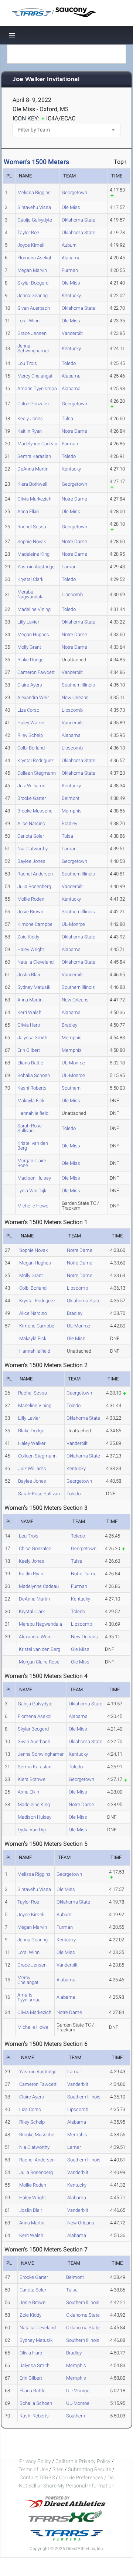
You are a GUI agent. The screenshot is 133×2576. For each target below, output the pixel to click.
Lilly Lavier (28, 622)
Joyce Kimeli (31, 245)
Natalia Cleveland (35, 962)
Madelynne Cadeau (37, 444)
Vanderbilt (72, 333)
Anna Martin (30, 1000)
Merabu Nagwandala (30, 594)
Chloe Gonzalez (33, 404)
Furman (70, 270)
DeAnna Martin (33, 469)
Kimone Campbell (36, 924)
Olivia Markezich (34, 499)
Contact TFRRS (38, 2477)
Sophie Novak (32, 541)
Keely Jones (30, 418)
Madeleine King (33, 554)
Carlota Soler (31, 836)
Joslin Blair (29, 975)
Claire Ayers (30, 685)
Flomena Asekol (34, 258)
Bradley (69, 823)
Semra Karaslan (34, 456)
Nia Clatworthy (33, 849)
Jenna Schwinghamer (33, 348)
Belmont (71, 798)
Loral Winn (28, 321)
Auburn (69, 245)
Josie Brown (30, 912)
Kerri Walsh (29, 1012)
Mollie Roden (31, 899)
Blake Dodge (30, 660)
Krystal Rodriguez (35, 760)
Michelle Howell (34, 1206)
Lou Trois (27, 363)
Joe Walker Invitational (46, 79)
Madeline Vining (34, 609)
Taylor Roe (28, 232)
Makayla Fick (31, 1101)
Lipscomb (72, 594)
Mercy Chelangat (35, 376)
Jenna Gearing (33, 295)
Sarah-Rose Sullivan (30, 1128)
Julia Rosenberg (34, 886)
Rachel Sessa (32, 527)
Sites (58, 2469)
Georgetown (74, 192)
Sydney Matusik (34, 987)
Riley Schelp (30, 735)
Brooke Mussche (35, 811)
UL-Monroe (73, 924)
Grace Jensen (32, 333)
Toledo (69, 363)
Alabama (71, 258)
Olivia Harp (29, 1025)
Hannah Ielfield (33, 1113)
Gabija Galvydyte (35, 220)
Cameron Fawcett (36, 672)
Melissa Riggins (34, 192)
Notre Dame (74, 431)
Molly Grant (29, 647)
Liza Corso (28, 710)
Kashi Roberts (32, 1088)
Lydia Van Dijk (32, 1191)
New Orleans (75, 697)
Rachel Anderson (35, 874)
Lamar (69, 567)
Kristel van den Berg (33, 1146)
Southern (71, 1088)
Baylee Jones (31, 861)
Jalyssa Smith (32, 1038)
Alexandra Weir (33, 697)
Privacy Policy (35, 2461)
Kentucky (71, 295)
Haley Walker (31, 723)
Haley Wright (31, 949)
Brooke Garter (32, 798)
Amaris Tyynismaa (37, 388)
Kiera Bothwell (32, 484)
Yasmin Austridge (36, 567)
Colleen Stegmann (37, 773)
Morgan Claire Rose (32, 1163)
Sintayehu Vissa (34, 207)
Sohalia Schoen (34, 1075)
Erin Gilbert (29, 1050)
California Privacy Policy (83, 2461)
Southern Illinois (78, 685)
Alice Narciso (31, 823)
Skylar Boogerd (33, 283)
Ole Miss (71, 207)
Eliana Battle (30, 1063)
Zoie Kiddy (28, 937)
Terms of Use (33, 2469)
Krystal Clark (30, 579)
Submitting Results (90, 2469)
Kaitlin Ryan (30, 431)
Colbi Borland (31, 748)
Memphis (72, 811)
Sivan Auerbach (34, 308)
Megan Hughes (33, 634)
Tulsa (67, 418)
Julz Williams (31, 786)
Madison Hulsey (34, 1178)
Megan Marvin (32, 270)
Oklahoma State (79, 220)
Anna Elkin (28, 511)
